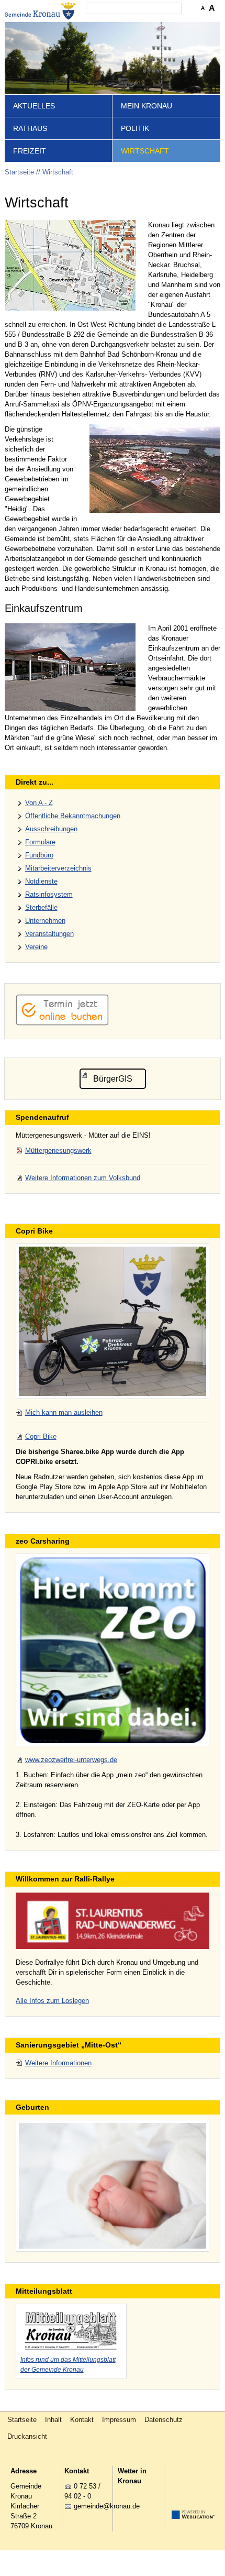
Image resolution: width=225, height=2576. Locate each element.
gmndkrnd (105, 2506)
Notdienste (41, 881)
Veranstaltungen (49, 934)
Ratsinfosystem (49, 894)
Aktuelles (34, 106)
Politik (135, 128)
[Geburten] (113, 2186)
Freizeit (30, 151)
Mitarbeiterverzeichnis (58, 868)
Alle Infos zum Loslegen (52, 2001)
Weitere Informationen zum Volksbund (83, 1178)
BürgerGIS (113, 1079)
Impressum (119, 2420)
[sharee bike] (113, 1321)
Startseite (19, 172)
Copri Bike (41, 1436)
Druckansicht (27, 2436)
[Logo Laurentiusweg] (113, 1920)
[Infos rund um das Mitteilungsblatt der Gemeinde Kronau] (71, 2329)
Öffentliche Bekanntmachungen (73, 816)
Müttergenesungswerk (58, 1151)
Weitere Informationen (58, 2063)
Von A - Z (39, 803)
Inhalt (53, 2420)
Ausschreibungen (51, 829)
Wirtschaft (145, 151)
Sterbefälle (41, 907)
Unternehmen (45, 921)
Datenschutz (164, 2420)
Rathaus (30, 128)
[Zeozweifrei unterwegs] (113, 1650)
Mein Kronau (147, 106)
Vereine (36, 947)
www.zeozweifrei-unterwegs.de (71, 1760)
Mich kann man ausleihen (64, 1412)
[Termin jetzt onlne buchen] (62, 1023)
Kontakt (82, 2420)
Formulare (40, 842)
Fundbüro (39, 855)
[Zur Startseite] (41, 11)
